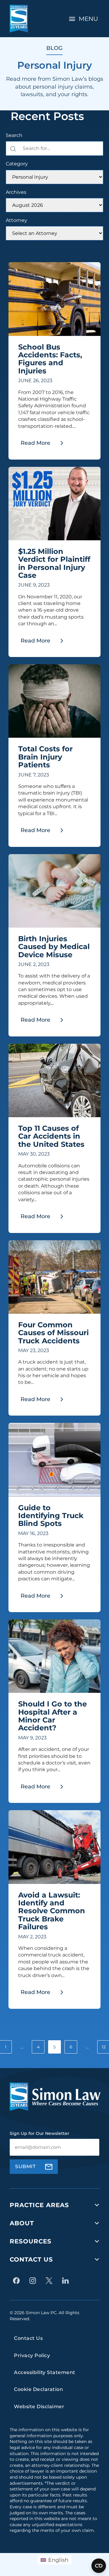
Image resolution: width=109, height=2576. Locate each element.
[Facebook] (18, 2281)
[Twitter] (51, 2281)
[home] (19, 19)
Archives (16, 192)
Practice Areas (39, 2205)
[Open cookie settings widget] (99, 2566)
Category (17, 164)
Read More (44, 445)
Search (14, 135)
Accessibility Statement (45, 2372)
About (22, 2223)
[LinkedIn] (67, 2281)
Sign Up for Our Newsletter (40, 2133)
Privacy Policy (32, 2355)
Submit (25, 2166)
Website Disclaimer (39, 2407)
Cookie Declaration (38, 2389)
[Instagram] (34, 2281)
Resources (31, 2241)
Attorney (17, 220)
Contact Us (31, 2259)
